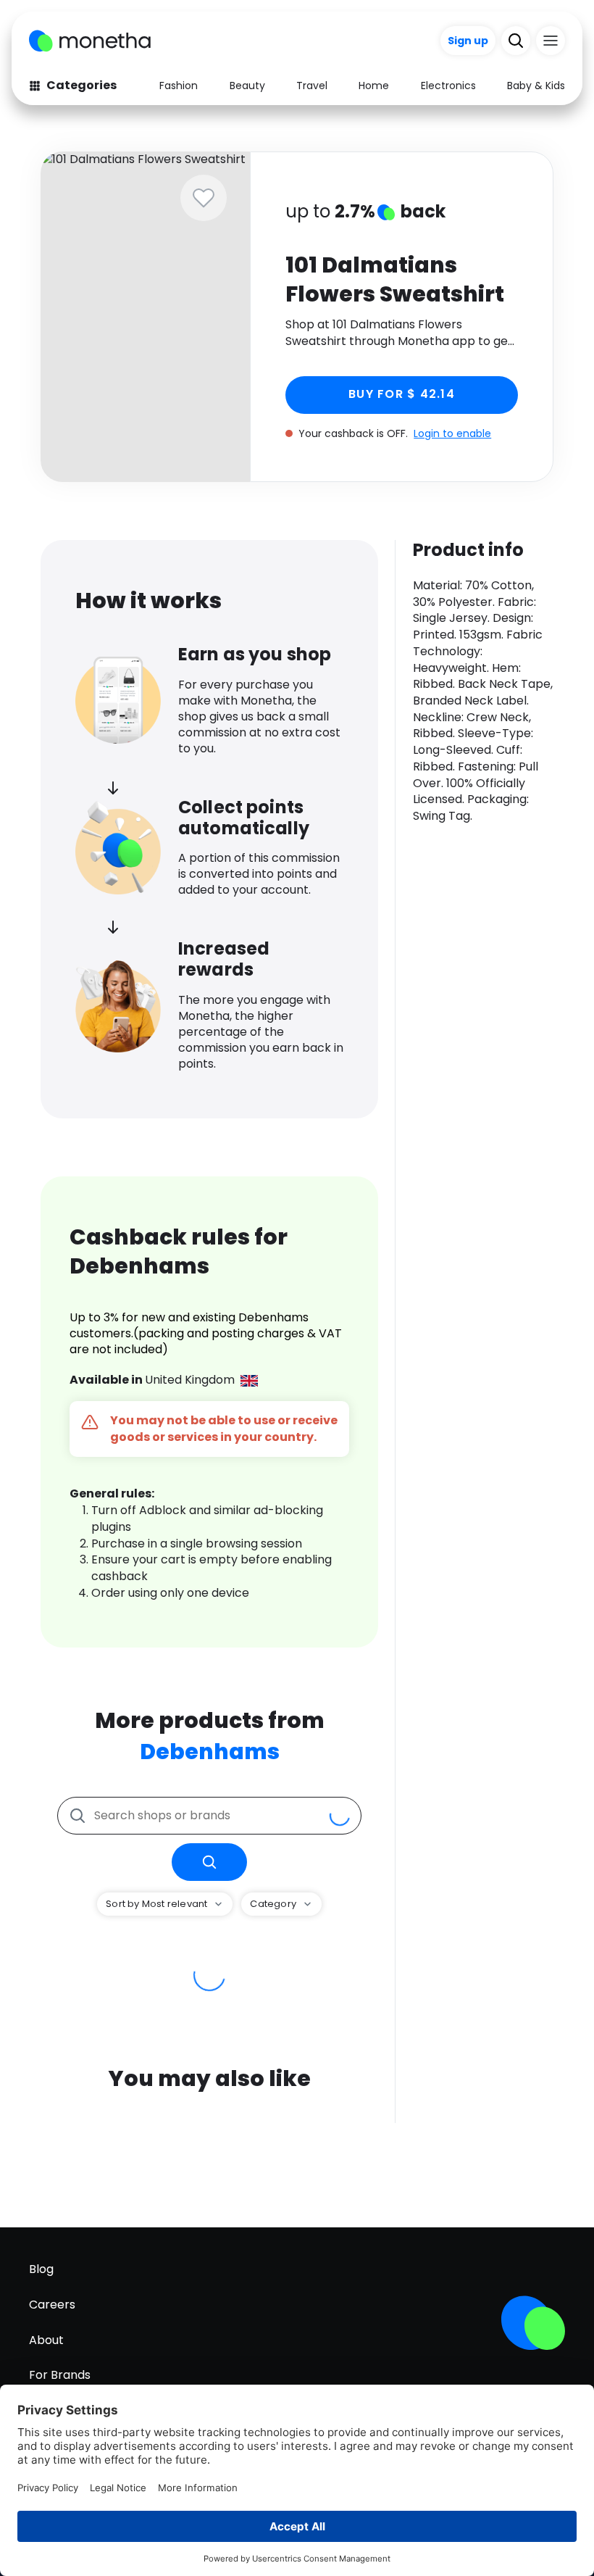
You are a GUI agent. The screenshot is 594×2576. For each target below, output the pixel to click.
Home (374, 86)
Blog (41, 2269)
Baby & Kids (536, 86)
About (46, 2340)
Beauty (247, 86)
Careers (52, 2305)
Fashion (179, 86)
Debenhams (210, 1752)
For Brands (60, 2375)
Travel (312, 86)
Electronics (448, 86)
